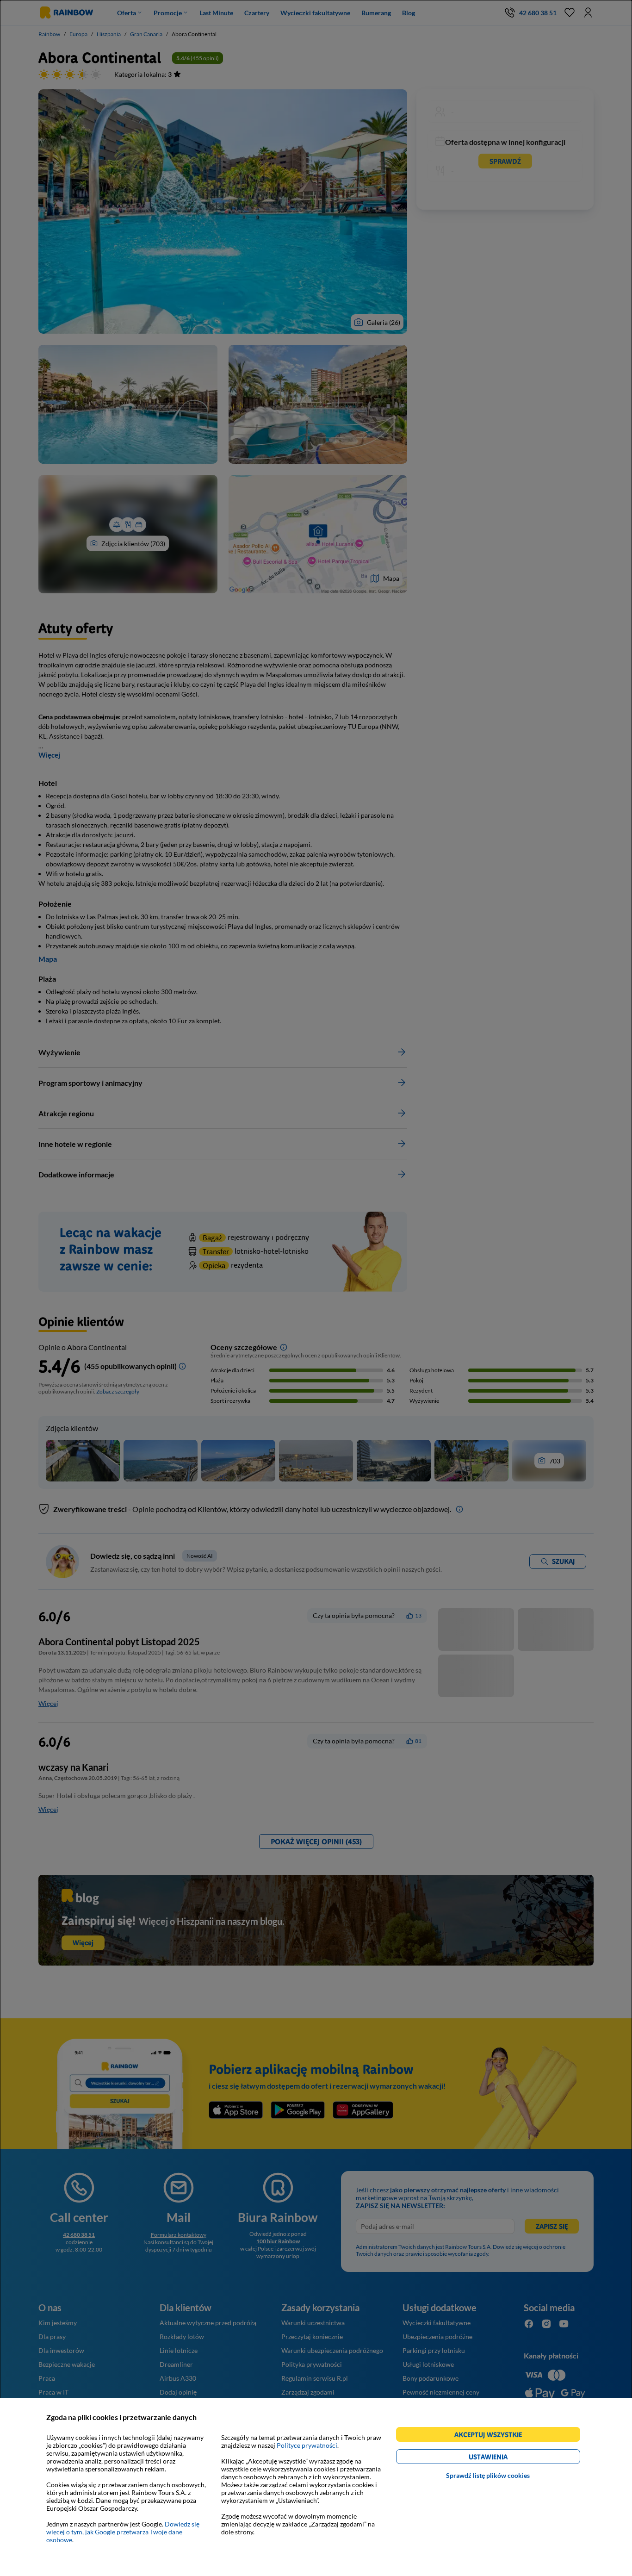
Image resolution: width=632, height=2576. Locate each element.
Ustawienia (504, 2458)
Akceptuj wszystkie (492, 2436)
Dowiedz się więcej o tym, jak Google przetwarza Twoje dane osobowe (123, 2532)
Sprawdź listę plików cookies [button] (488, 2475)
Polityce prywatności (307, 2445)
